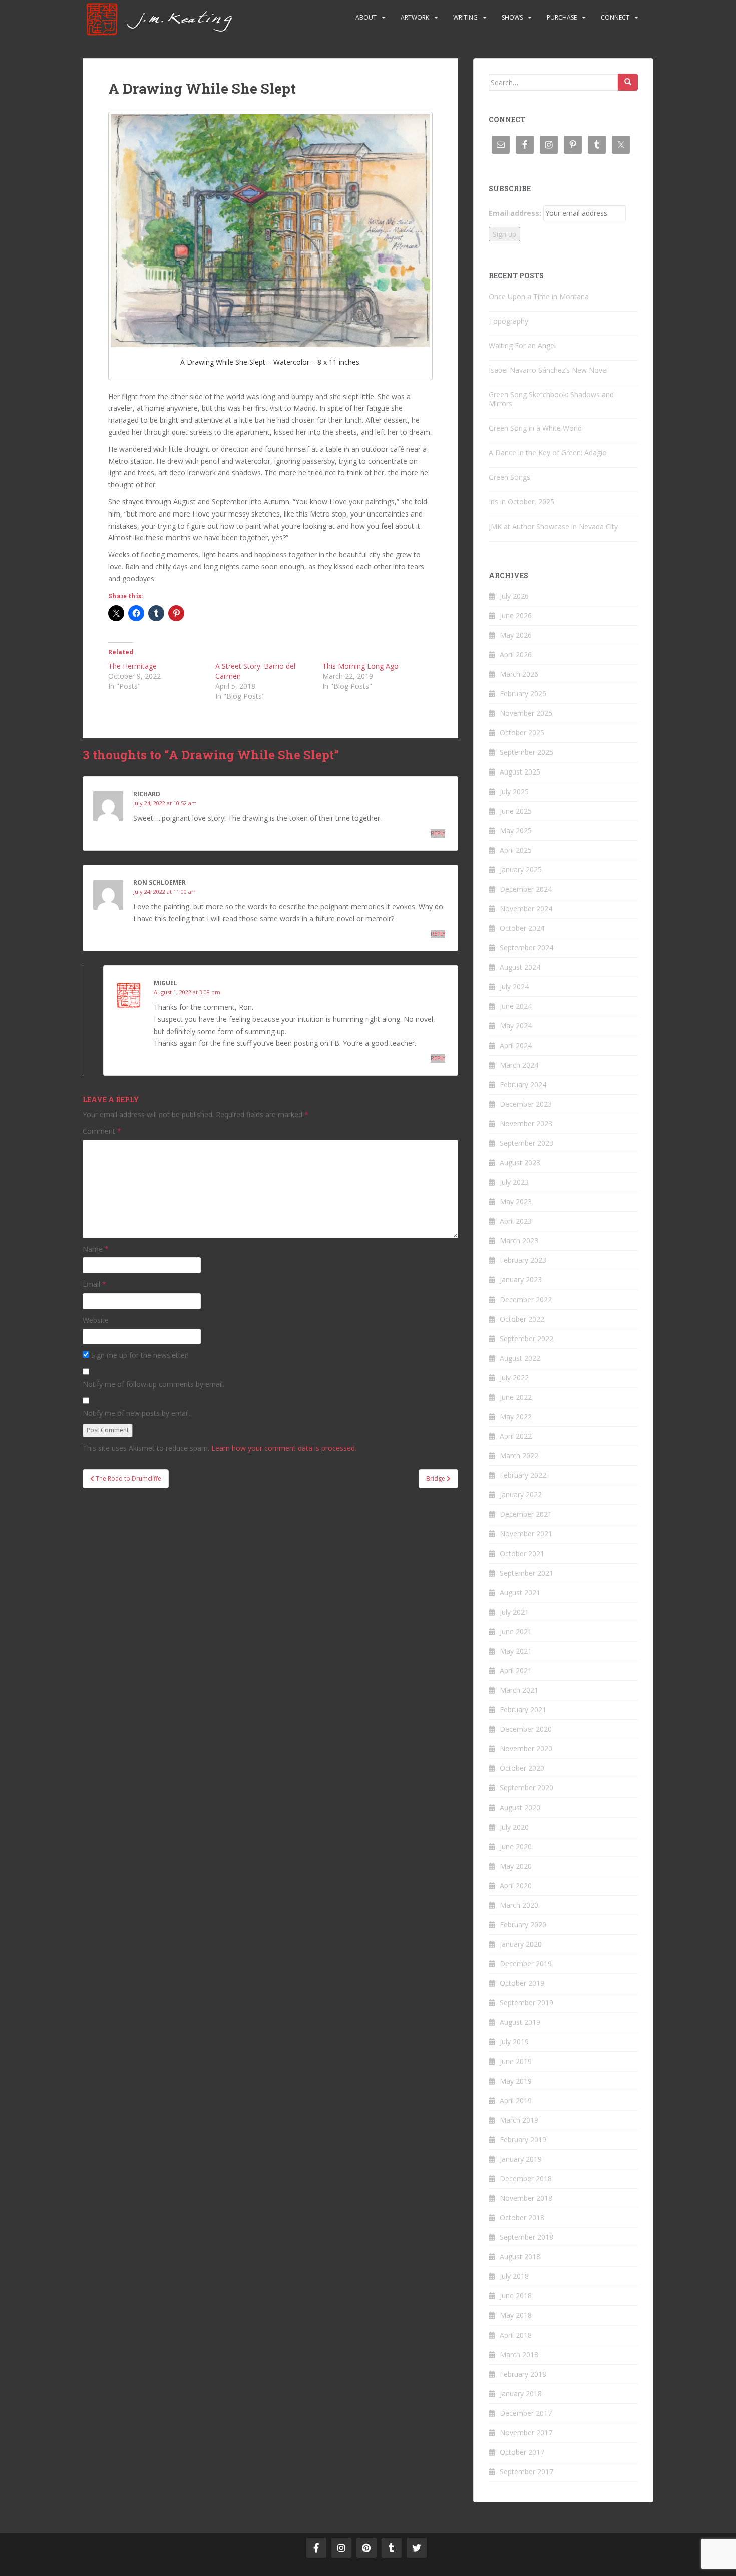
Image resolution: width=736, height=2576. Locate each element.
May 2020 (516, 1866)
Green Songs (509, 477)
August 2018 (520, 2257)
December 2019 (526, 1964)
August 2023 (520, 1163)
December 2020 (526, 1729)
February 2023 (523, 1260)
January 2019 (521, 2159)
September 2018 (526, 2237)
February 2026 (523, 694)
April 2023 (516, 1221)
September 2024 (526, 948)
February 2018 (523, 2374)
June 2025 (516, 811)
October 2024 (522, 928)
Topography (508, 321)
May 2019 (516, 2081)
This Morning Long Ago (360, 666)
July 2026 (514, 596)
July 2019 (514, 2042)
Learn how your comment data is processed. (284, 1448)
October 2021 (522, 1553)
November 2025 (526, 713)
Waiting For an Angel (522, 345)
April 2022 (516, 1436)
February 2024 (523, 1084)
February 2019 (523, 2139)
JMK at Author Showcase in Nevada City (553, 526)
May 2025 (516, 830)
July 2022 (514, 1377)
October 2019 (522, 1983)
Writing (465, 17)
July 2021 (514, 1612)
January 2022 (521, 1495)
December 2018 (526, 2178)
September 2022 (526, 1338)
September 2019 (526, 2003)
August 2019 (520, 2022)
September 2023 (526, 1143)
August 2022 (520, 1358)
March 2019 (519, 2120)
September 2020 (526, 1788)
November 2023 (526, 1123)
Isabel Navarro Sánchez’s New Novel (548, 370)
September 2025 (526, 752)
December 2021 (526, 1514)
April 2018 (516, 2335)
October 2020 (522, 1768)
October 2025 (522, 733)
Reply (438, 833)
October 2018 (522, 2218)
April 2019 (516, 2100)
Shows (512, 17)
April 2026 (516, 655)
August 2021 (520, 1592)
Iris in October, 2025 (521, 502)
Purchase (562, 17)
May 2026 (516, 635)
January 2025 (521, 869)
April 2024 (516, 1045)
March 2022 (519, 1456)
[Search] (628, 82)
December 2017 (526, 2413)
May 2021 (516, 1651)
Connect (615, 17)
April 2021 (516, 1670)
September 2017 (526, 2472)
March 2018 (519, 2354)
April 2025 (516, 850)
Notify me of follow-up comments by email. (153, 1384)
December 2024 (526, 889)
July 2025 (514, 791)
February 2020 (523, 1924)
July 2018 (514, 2276)
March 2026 (519, 674)
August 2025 (520, 772)
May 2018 (516, 2315)
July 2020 (514, 1827)
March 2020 (519, 1905)
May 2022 (516, 1416)
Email (94, 1284)
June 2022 (516, 1397)
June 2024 (516, 1006)
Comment (102, 1131)
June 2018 (516, 2296)
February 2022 (523, 1475)
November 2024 (526, 909)
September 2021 (526, 1573)
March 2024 (519, 1065)
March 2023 (519, 1241)
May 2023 (516, 1202)
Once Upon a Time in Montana (539, 296)
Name (96, 1249)
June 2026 (516, 615)
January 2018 (521, 2393)
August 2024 (520, 967)
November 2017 (526, 2432)
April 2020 (516, 1885)
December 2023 (526, 1104)
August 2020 (520, 1807)
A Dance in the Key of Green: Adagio (548, 453)
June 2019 (516, 2061)
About (366, 17)
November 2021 (526, 1534)
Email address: (515, 213)
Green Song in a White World (535, 428)
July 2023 (514, 1182)
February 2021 (523, 1710)
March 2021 (519, 1690)
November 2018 (526, 2198)
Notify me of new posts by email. (136, 1413)
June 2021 (516, 1631)
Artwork (415, 17)
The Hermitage (132, 666)
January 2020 (521, 1944)
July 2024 (514, 987)
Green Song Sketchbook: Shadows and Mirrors (551, 399)
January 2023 (521, 1280)
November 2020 (526, 1749)
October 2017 (522, 2452)
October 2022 (522, 1319)
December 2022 (526, 1299)
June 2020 (516, 1846)
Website (96, 1320)
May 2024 (516, 1026)
